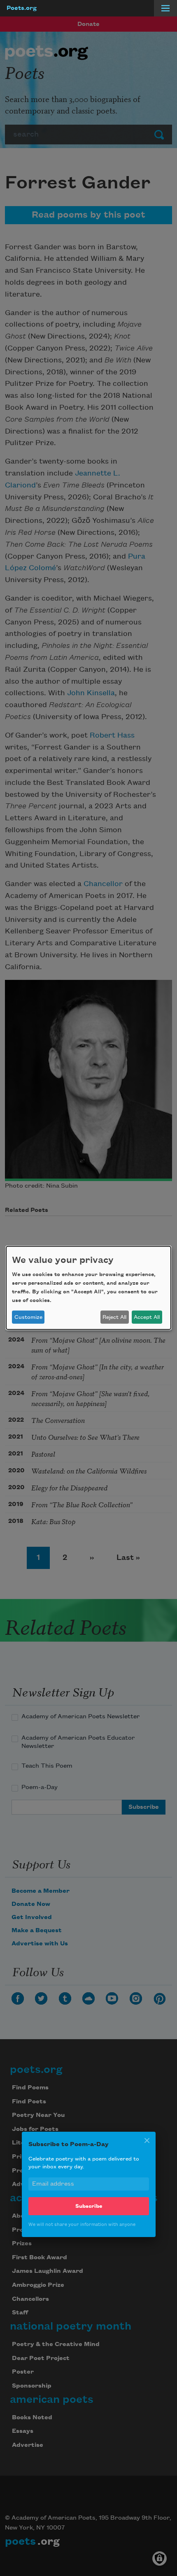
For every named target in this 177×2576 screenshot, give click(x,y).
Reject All (114, 1317)
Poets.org (22, 8)
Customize (28, 1317)
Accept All (147, 1317)
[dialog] (88, 1288)
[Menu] (165, 8)
